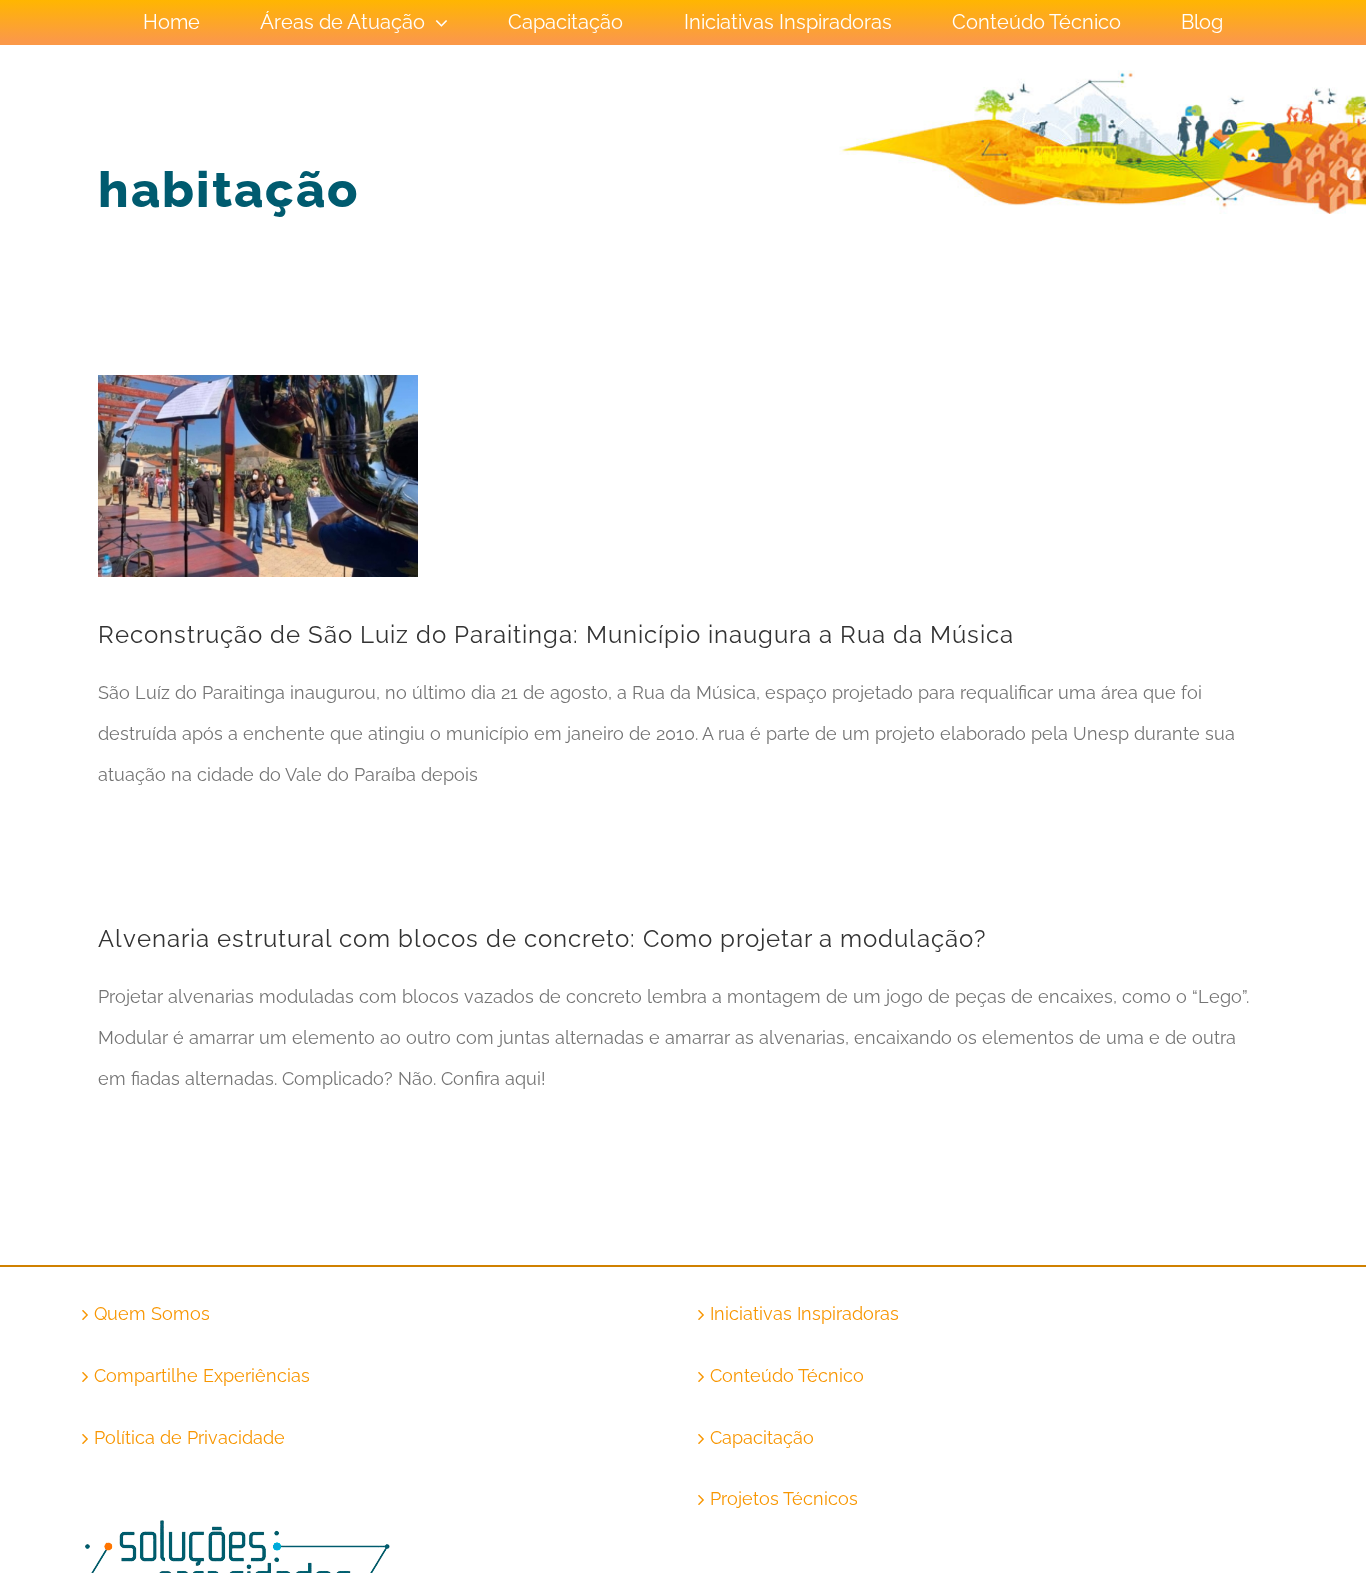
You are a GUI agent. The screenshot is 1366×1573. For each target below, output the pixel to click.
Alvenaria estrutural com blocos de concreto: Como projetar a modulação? (542, 938)
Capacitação (762, 1437)
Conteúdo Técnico (787, 1375)
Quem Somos (152, 1313)
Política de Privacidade (189, 1437)
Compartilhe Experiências (202, 1375)
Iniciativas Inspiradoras (804, 1313)
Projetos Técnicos (784, 1498)
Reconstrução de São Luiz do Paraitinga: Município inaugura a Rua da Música (556, 634)
